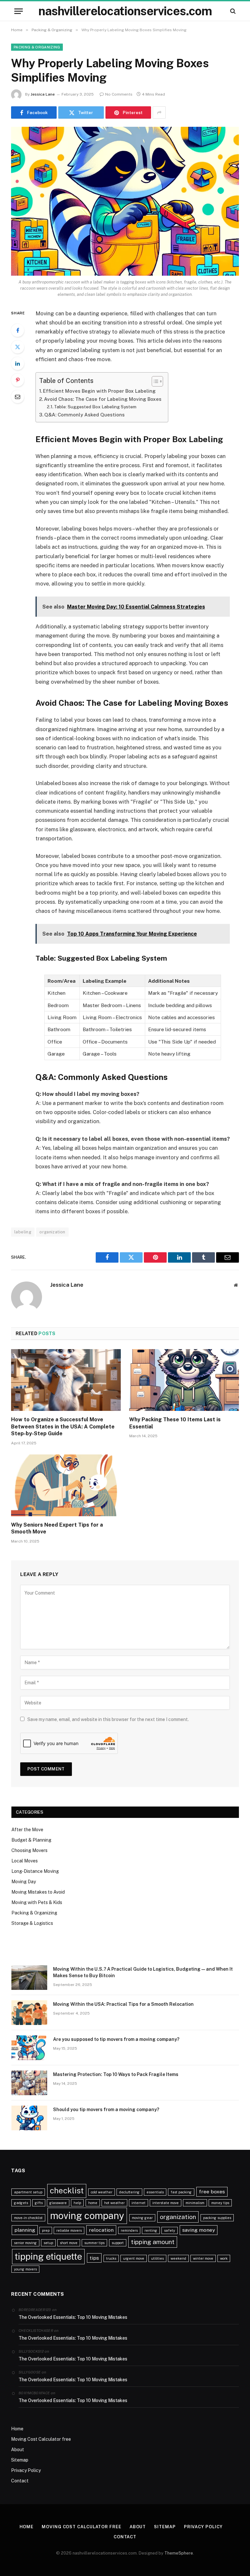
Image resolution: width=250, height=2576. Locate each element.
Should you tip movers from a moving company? (106, 2109)
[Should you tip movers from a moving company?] (29, 2118)
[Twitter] (18, 347)
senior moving (25, 2243)
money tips (220, 2203)
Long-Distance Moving (35, 1871)
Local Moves (25, 1861)
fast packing (181, 2192)
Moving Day (24, 1882)
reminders (129, 2230)
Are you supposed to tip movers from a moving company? (116, 2039)
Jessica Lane (43, 94)
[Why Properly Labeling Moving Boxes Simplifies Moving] (125, 201)
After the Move (27, 1830)
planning (25, 2230)
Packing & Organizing (37, 47)
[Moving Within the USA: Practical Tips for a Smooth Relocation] (29, 2013)
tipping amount (153, 2242)
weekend (178, 2258)
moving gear (142, 2218)
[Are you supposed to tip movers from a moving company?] (29, 2048)
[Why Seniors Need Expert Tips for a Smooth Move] (66, 1485)
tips (94, 2258)
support (118, 2243)
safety (170, 2230)
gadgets (21, 2203)
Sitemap (20, 2460)
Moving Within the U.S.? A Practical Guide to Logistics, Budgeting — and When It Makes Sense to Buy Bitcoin (143, 1972)
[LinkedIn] (18, 363)
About (18, 2450)
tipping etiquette (48, 2256)
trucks (111, 2258)
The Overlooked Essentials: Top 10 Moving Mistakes (73, 2317)
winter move (203, 2258)
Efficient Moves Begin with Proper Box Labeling (99, 391)
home (93, 2203)
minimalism (195, 2203)
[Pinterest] (18, 380)
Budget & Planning (31, 1840)
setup (48, 2243)
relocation (101, 2230)
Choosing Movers (29, 1850)
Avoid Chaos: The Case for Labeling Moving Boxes (103, 399)
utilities (157, 2258)
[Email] (18, 397)
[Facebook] (18, 330)
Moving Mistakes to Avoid (38, 1892)
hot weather (114, 2203)
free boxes (212, 2192)
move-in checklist (28, 2218)
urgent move (134, 2258)
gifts (39, 2203)
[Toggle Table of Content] (154, 381)
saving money (199, 2230)
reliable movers (69, 2230)
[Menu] (19, 11)
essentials (155, 2192)
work (224, 2258)
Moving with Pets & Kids (37, 1902)
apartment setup (28, 2192)
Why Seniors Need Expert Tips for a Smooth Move (57, 1528)
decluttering (129, 2192)
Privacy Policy (26, 2470)
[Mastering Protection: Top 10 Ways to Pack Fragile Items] (29, 2083)
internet (139, 2203)
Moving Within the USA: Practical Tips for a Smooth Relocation (123, 2004)
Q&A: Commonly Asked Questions (84, 415)
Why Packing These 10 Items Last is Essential (175, 1423)
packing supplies (217, 2218)
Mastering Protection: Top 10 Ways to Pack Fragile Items (116, 2074)
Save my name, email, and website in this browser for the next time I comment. (108, 1719)
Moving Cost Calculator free (41, 2439)
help (77, 2203)
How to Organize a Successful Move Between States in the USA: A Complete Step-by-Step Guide (63, 1427)
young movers (25, 2269)
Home (17, 2429)
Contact (20, 2481)
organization (52, 1232)
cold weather (102, 2192)
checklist (67, 2191)
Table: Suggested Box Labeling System (95, 407)
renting (151, 2230)
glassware (58, 2203)
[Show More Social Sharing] (159, 112)
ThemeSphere (179, 2553)
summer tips (94, 2243)
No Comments (119, 94)
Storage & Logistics (32, 1923)
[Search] (232, 11)
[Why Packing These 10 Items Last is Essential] (184, 1380)
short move (69, 2243)
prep (46, 2230)
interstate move (166, 2203)
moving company (87, 2216)
